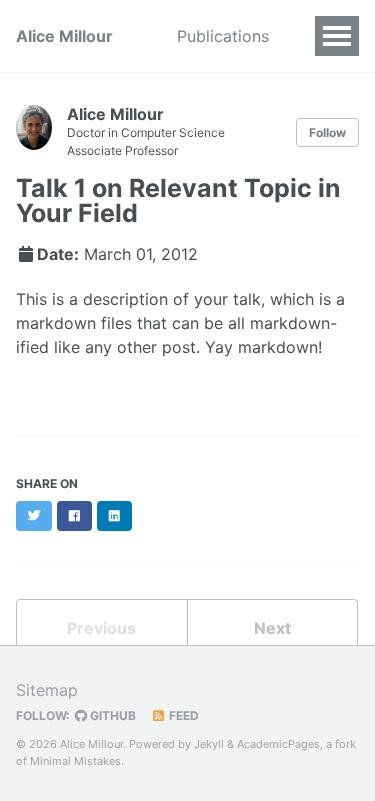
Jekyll (209, 744)
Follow (327, 132)
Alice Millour (64, 36)
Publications (223, 36)
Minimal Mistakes (75, 761)
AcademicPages (278, 744)
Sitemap (47, 690)
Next (272, 628)
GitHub (111, 715)
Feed (182, 715)
